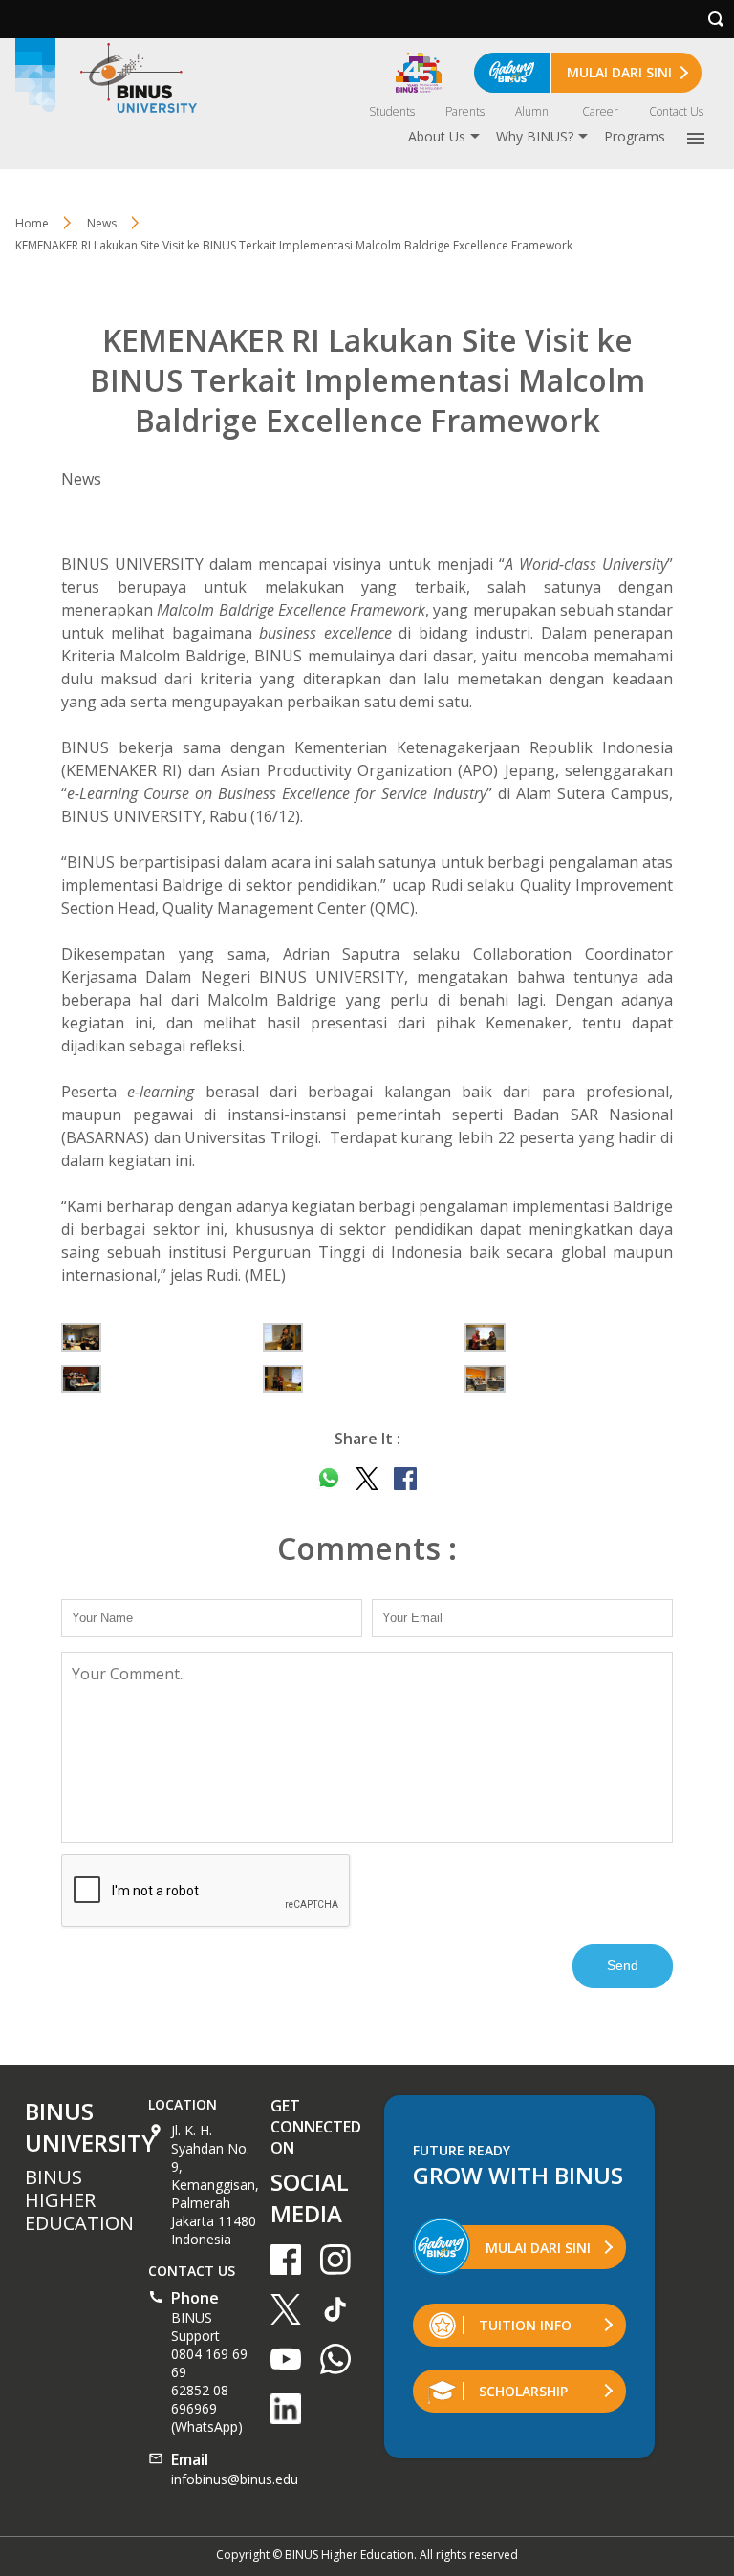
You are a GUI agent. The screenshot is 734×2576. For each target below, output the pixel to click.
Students (392, 111)
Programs (635, 136)
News (102, 223)
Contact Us (676, 111)
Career (600, 111)
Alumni (533, 111)
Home (32, 223)
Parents (465, 111)
